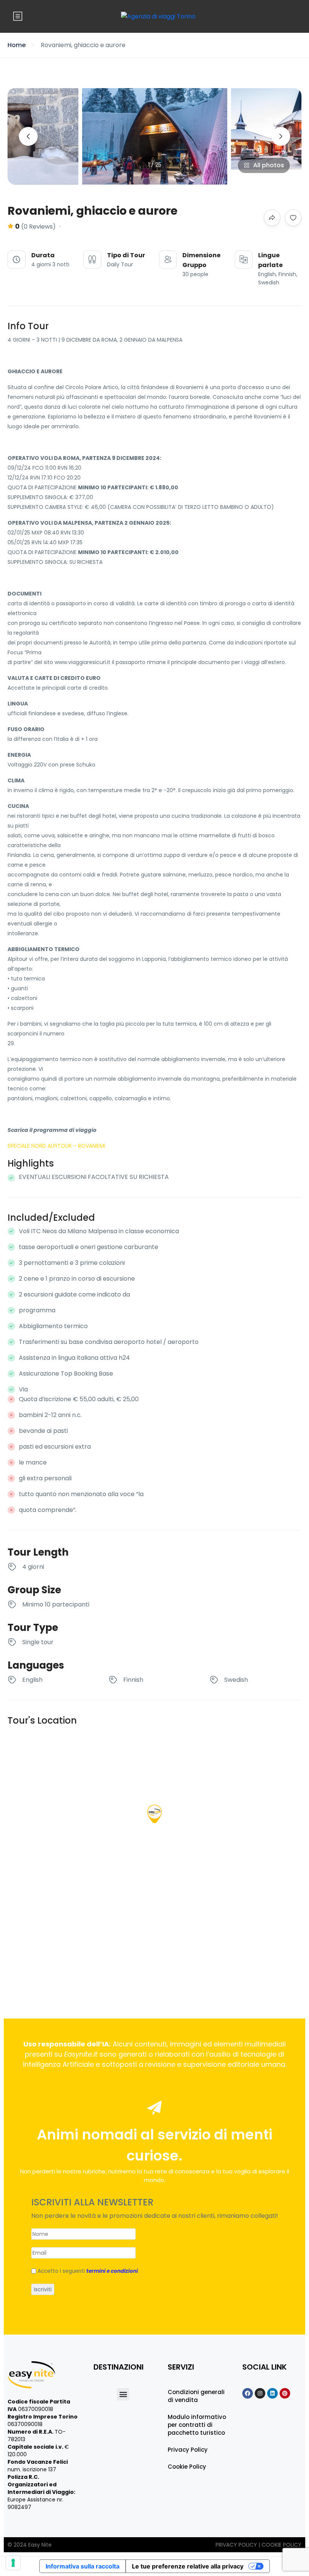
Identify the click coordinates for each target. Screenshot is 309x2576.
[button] (123, 2394)
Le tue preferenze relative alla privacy (188, 2566)
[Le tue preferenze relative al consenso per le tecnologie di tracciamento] (13, 2563)
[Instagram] (260, 2393)
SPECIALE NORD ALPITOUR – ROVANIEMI (56, 1146)
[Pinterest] (285, 2393)
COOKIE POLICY (281, 2545)
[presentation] (28, 136)
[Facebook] (248, 2393)
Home (17, 45)
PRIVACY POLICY (237, 2545)
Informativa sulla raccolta (83, 2566)
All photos (269, 165)
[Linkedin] (272, 2393)
